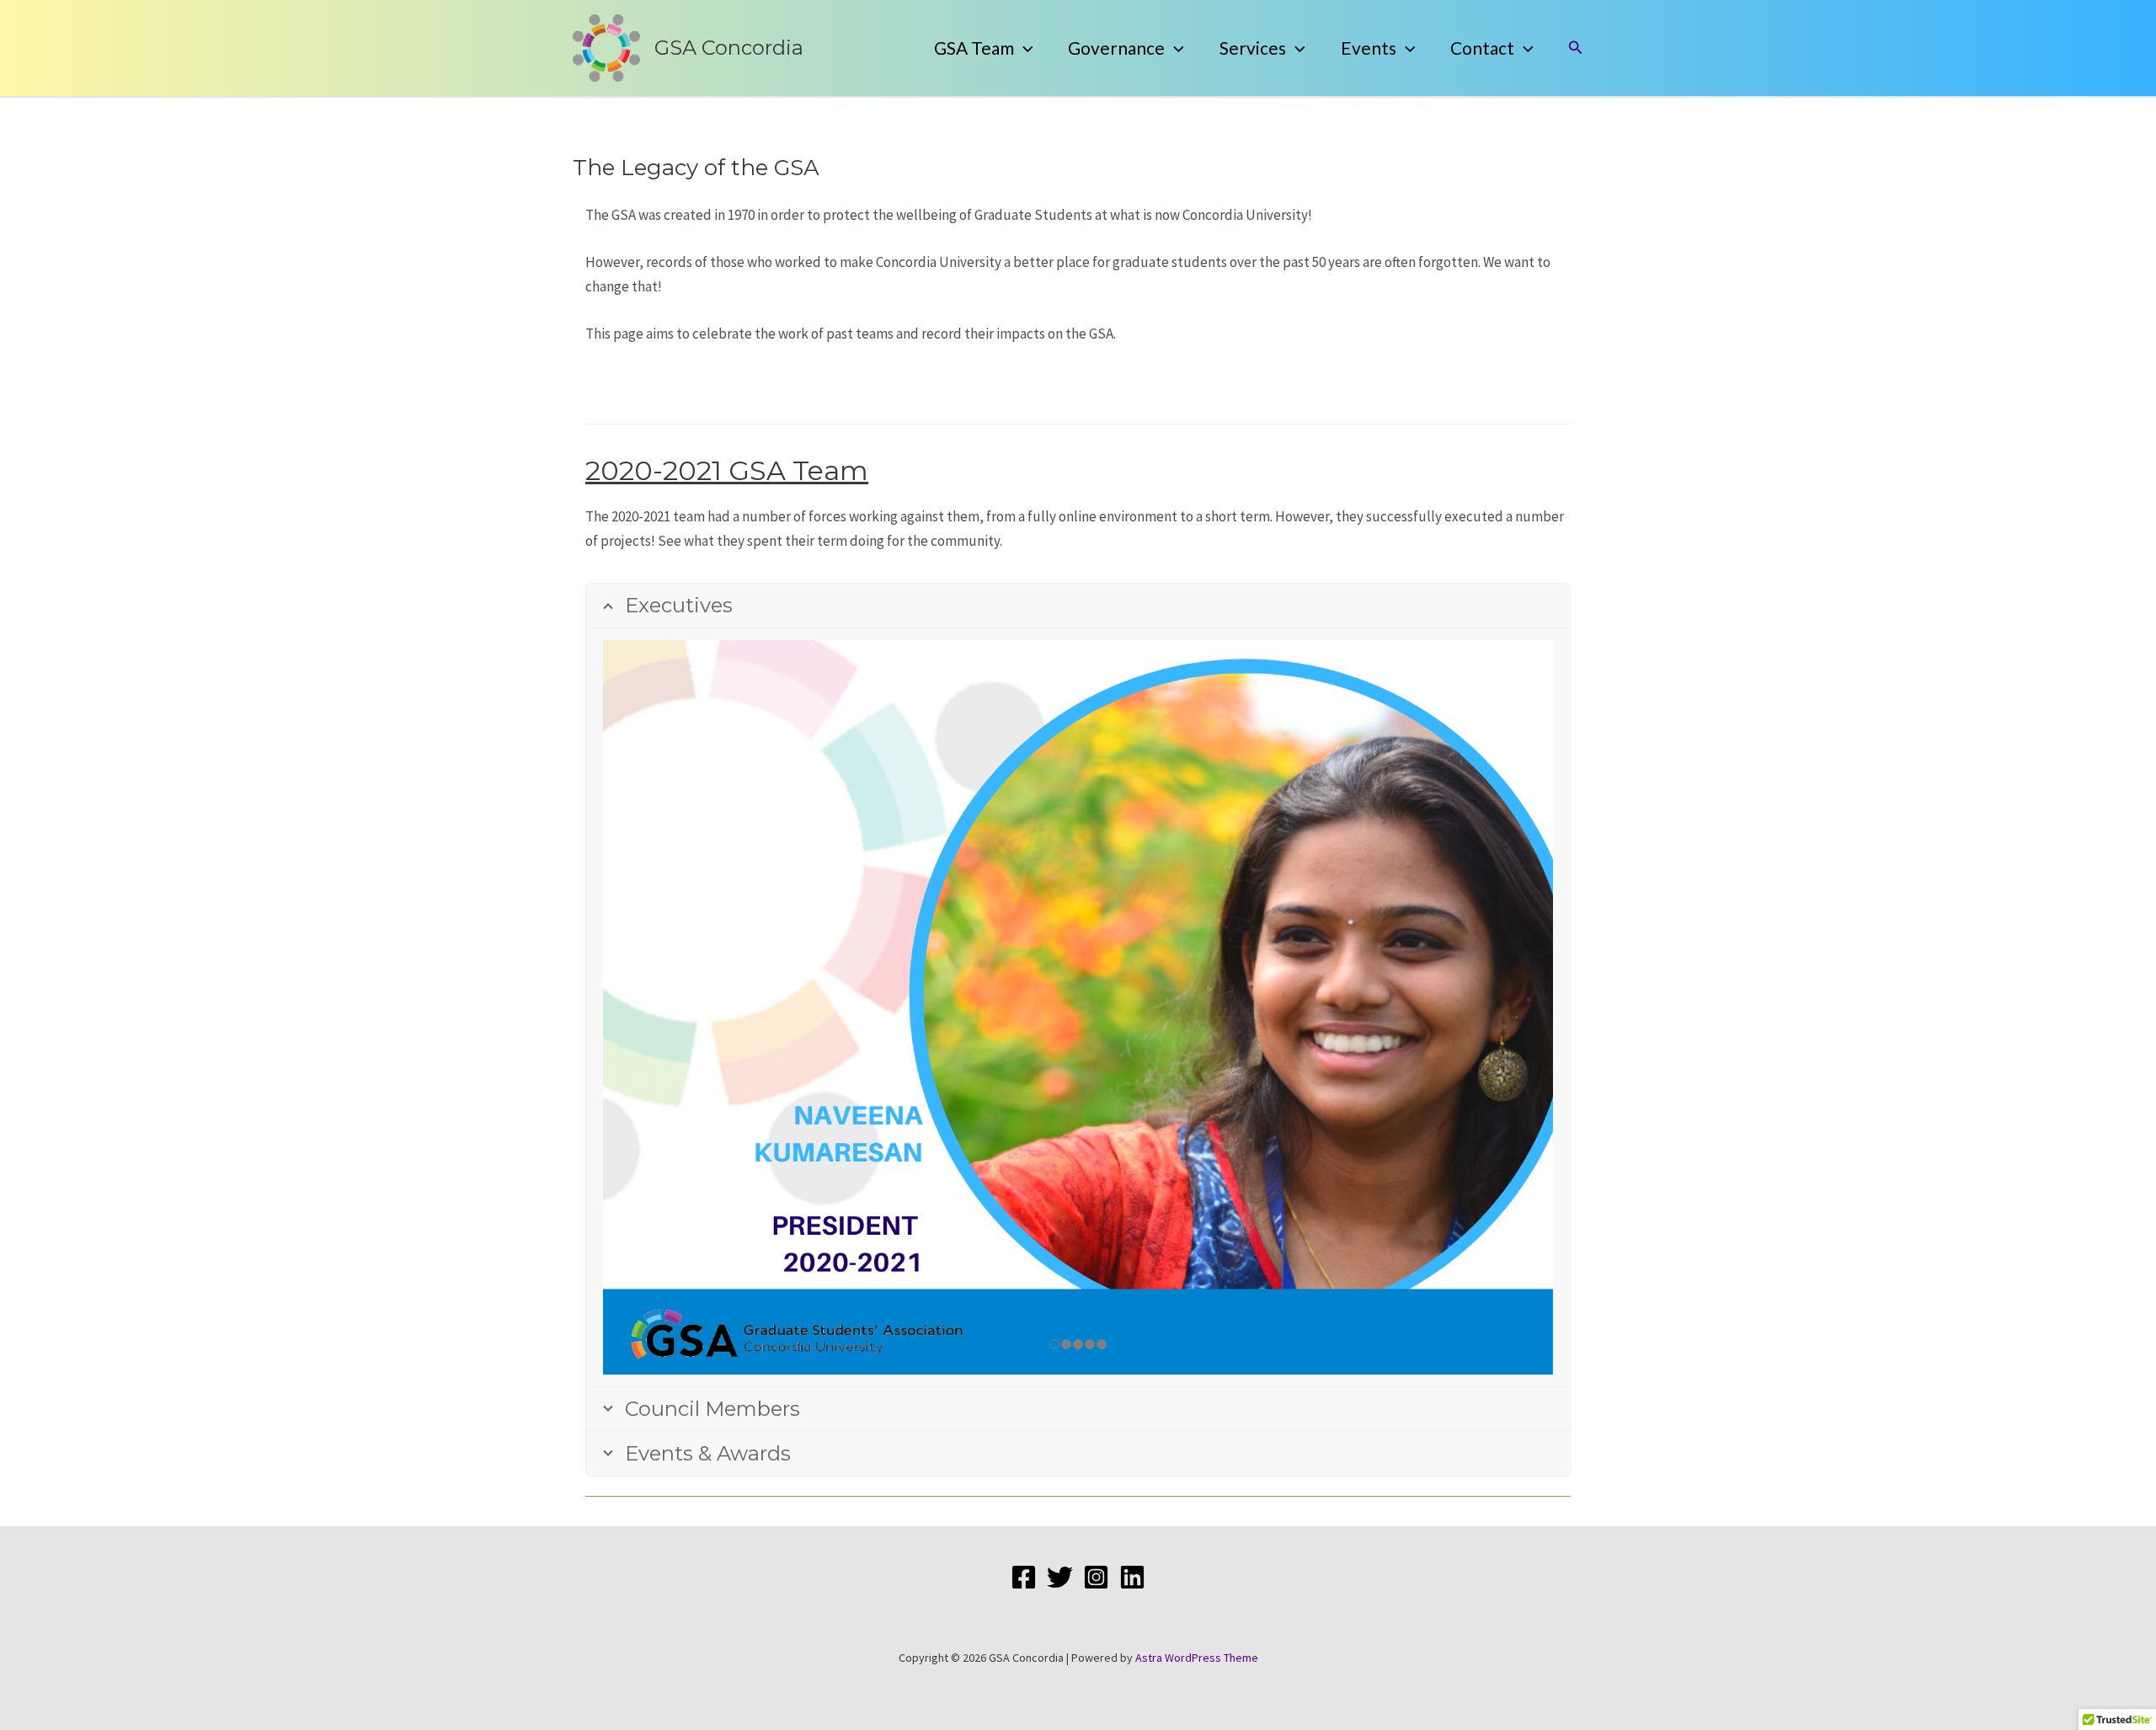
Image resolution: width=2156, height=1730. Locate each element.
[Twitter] (1060, 1577)
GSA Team (974, 48)
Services (1253, 48)
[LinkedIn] (1132, 1577)
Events (1369, 48)
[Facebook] (1024, 1577)
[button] (1024, 48)
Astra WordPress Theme (1197, 1658)
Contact (1482, 48)
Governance (1116, 48)
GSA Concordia (729, 48)
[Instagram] (1096, 1577)
